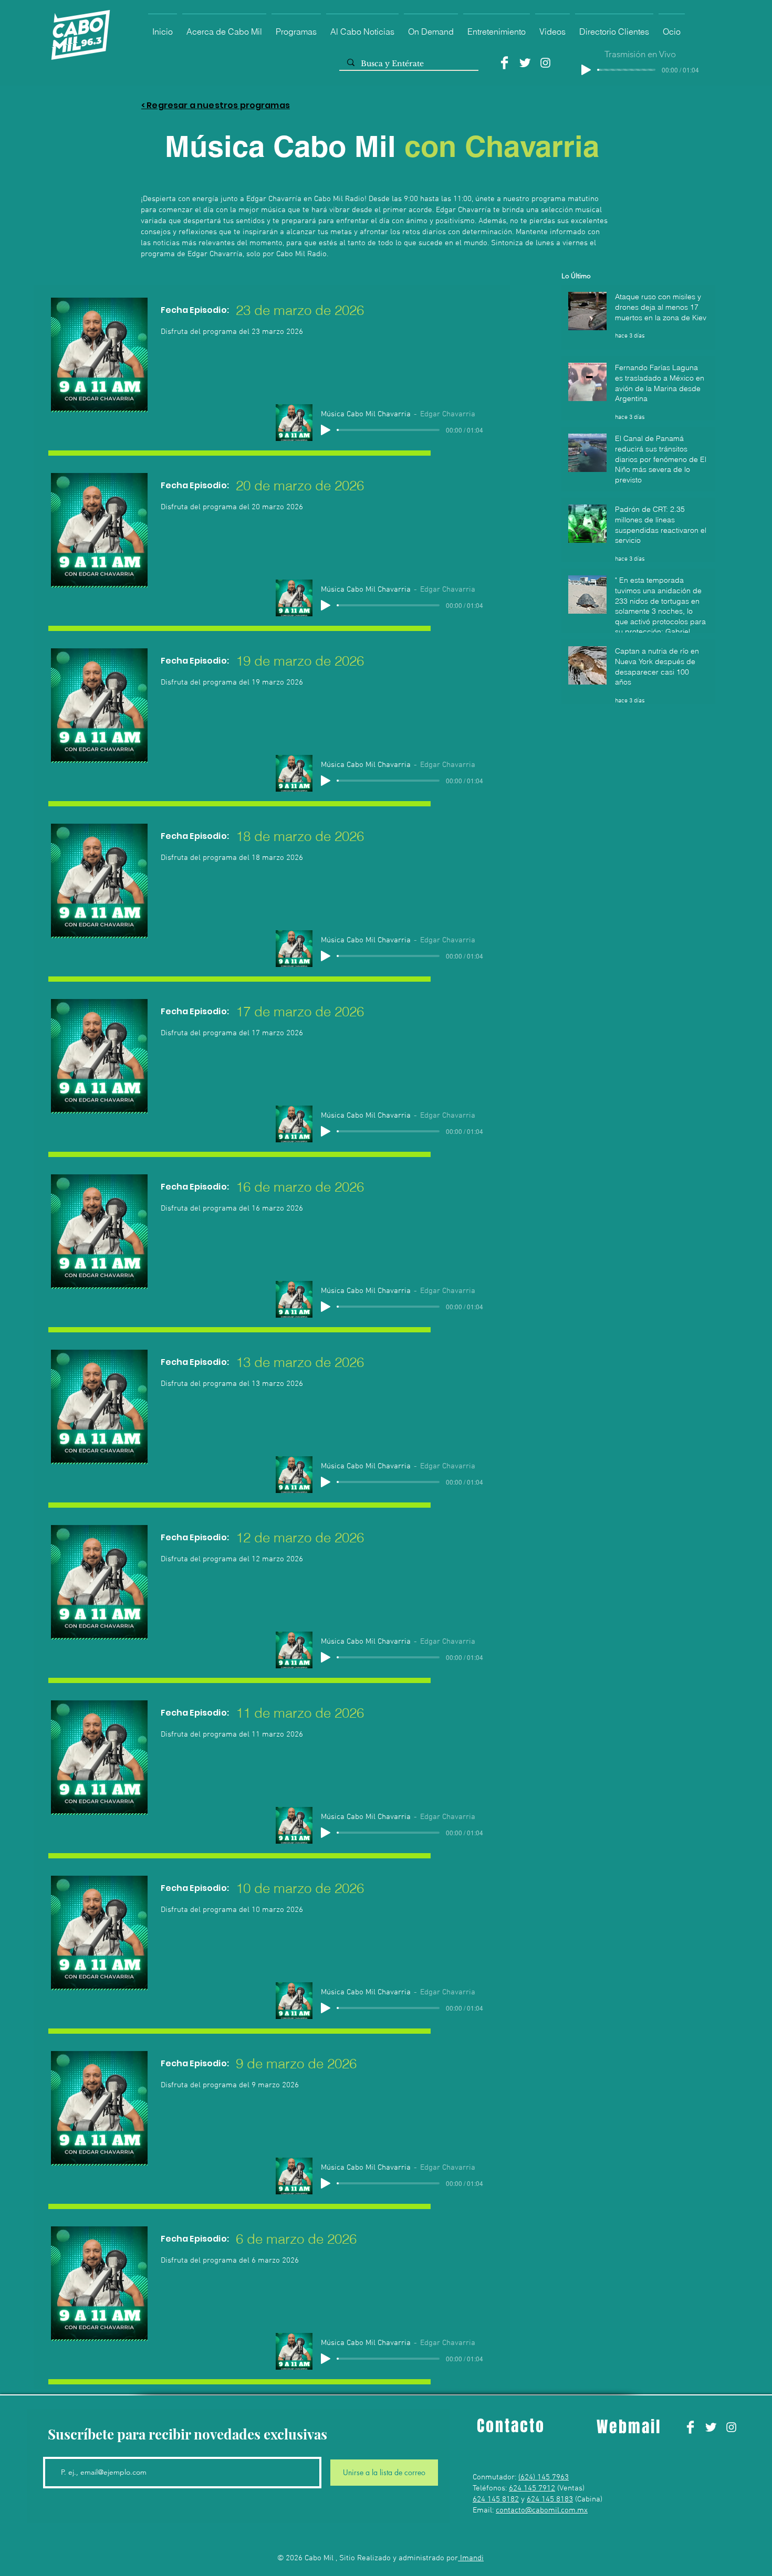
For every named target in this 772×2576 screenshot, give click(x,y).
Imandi (471, 2558)
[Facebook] (504, 63)
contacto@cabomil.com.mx (542, 2510)
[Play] (586, 70)
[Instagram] (545, 63)
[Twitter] (525, 63)
